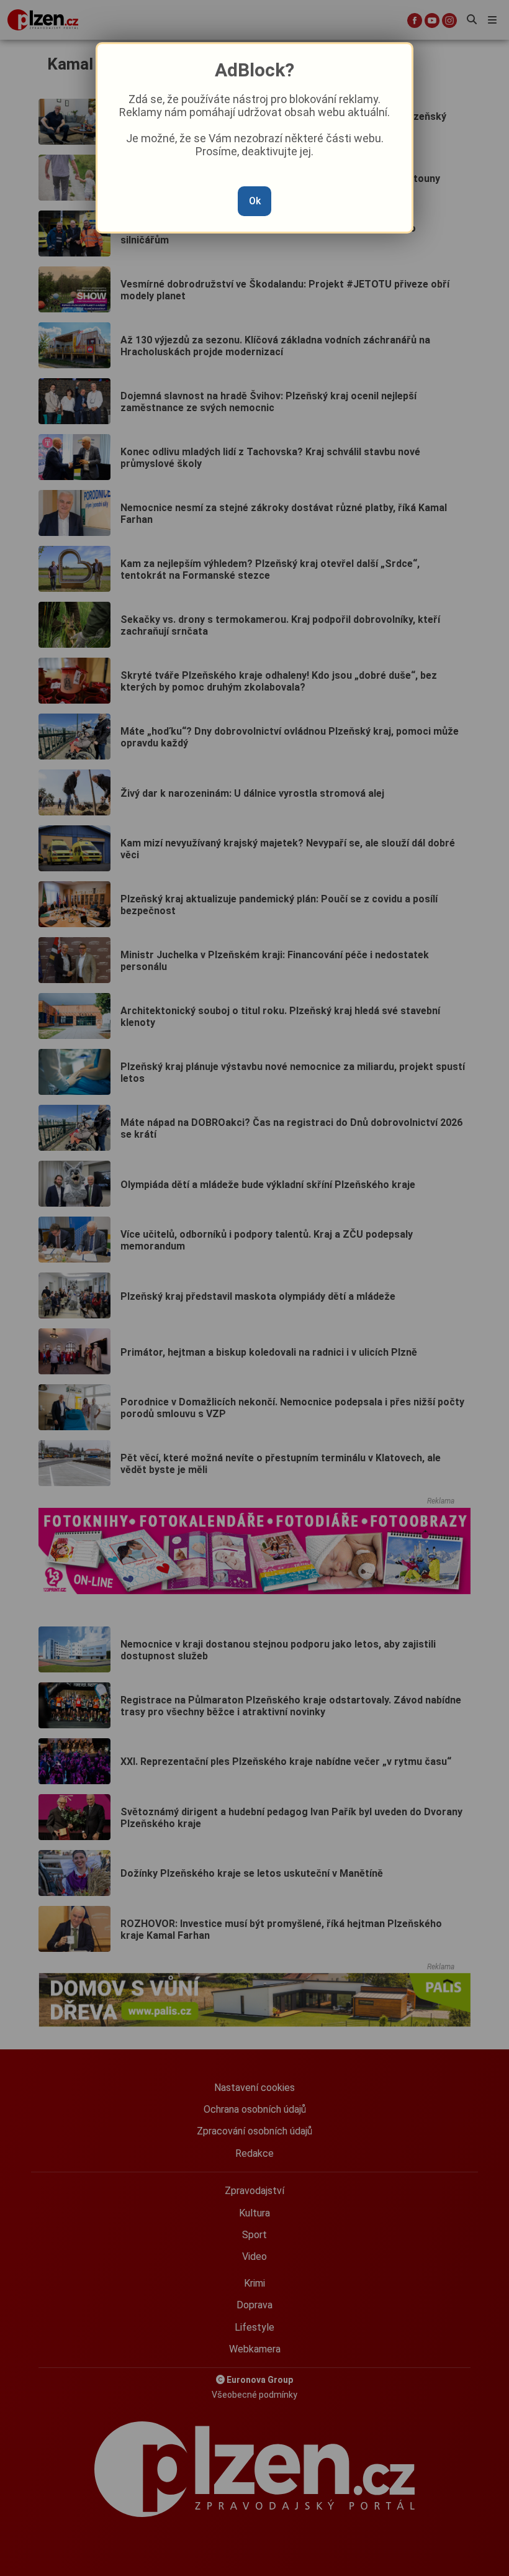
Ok (255, 201)
